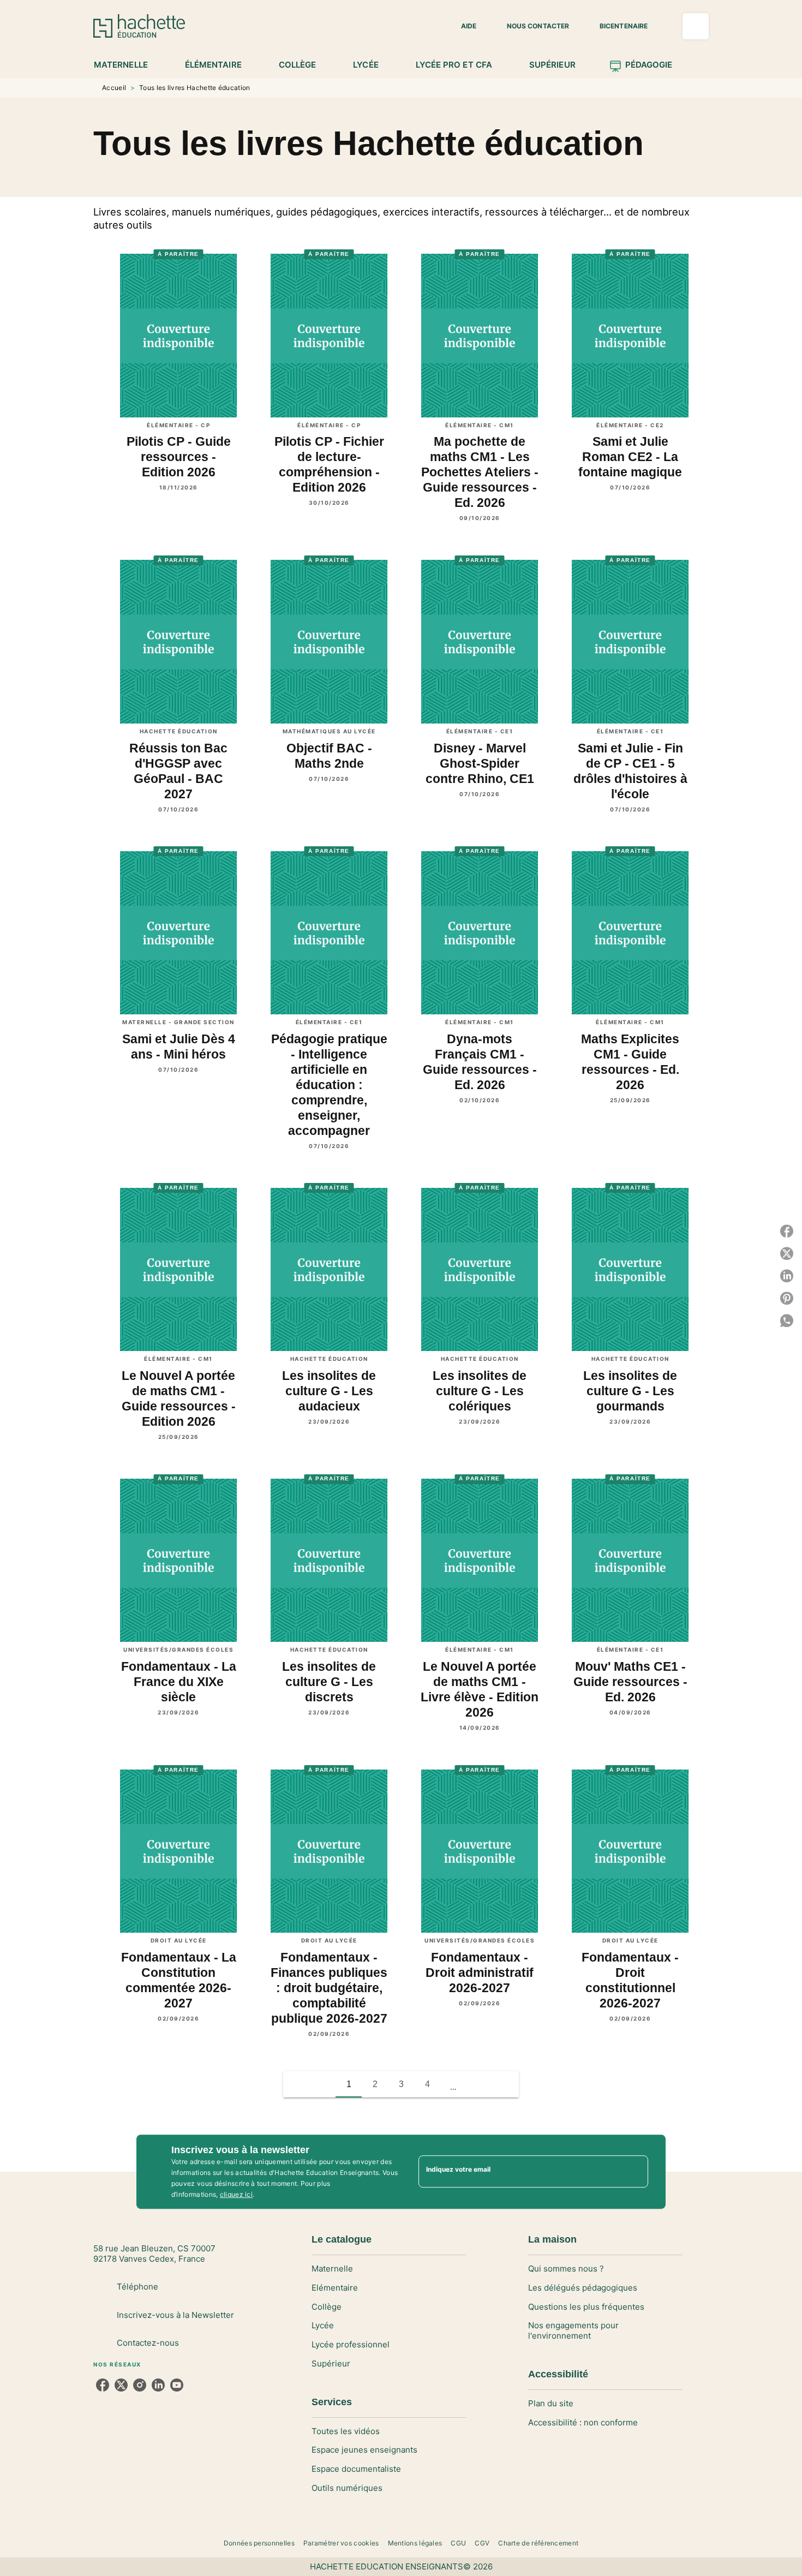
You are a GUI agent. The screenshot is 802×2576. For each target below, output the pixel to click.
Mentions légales (415, 2543)
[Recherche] (696, 26)
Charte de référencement (538, 2543)
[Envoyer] (635, 2172)
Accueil (114, 88)
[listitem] (103, 2385)
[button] (462, 26)
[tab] (127, 65)
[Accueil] (139, 26)
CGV (482, 2543)
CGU (458, 2543)
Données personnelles (259, 2543)
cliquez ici (236, 2194)
